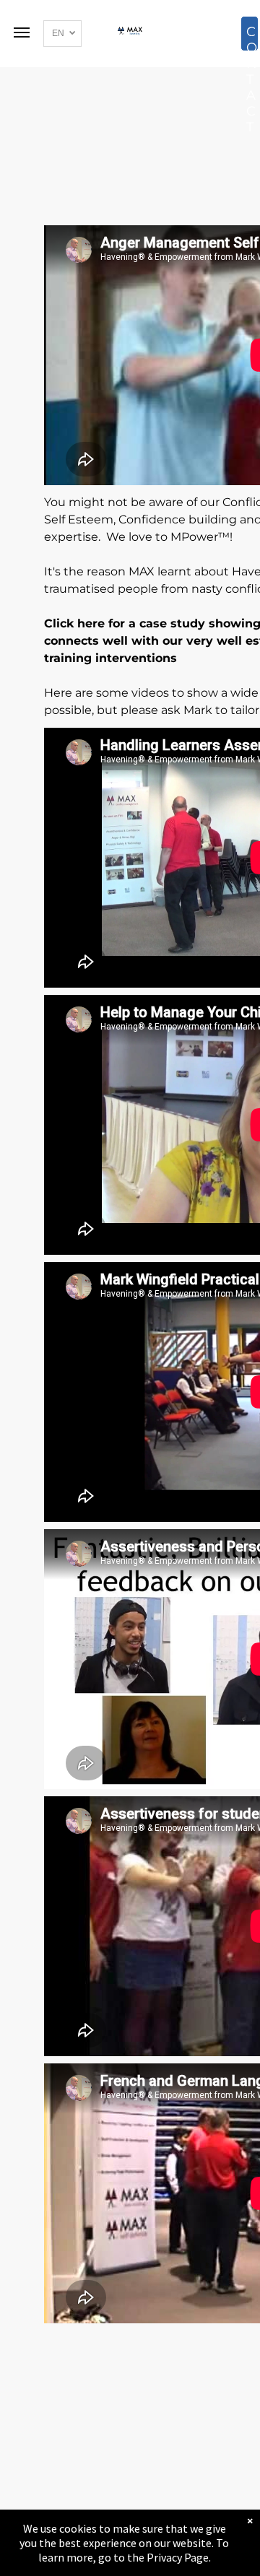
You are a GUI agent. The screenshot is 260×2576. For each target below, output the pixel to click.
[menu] (22, 32)
